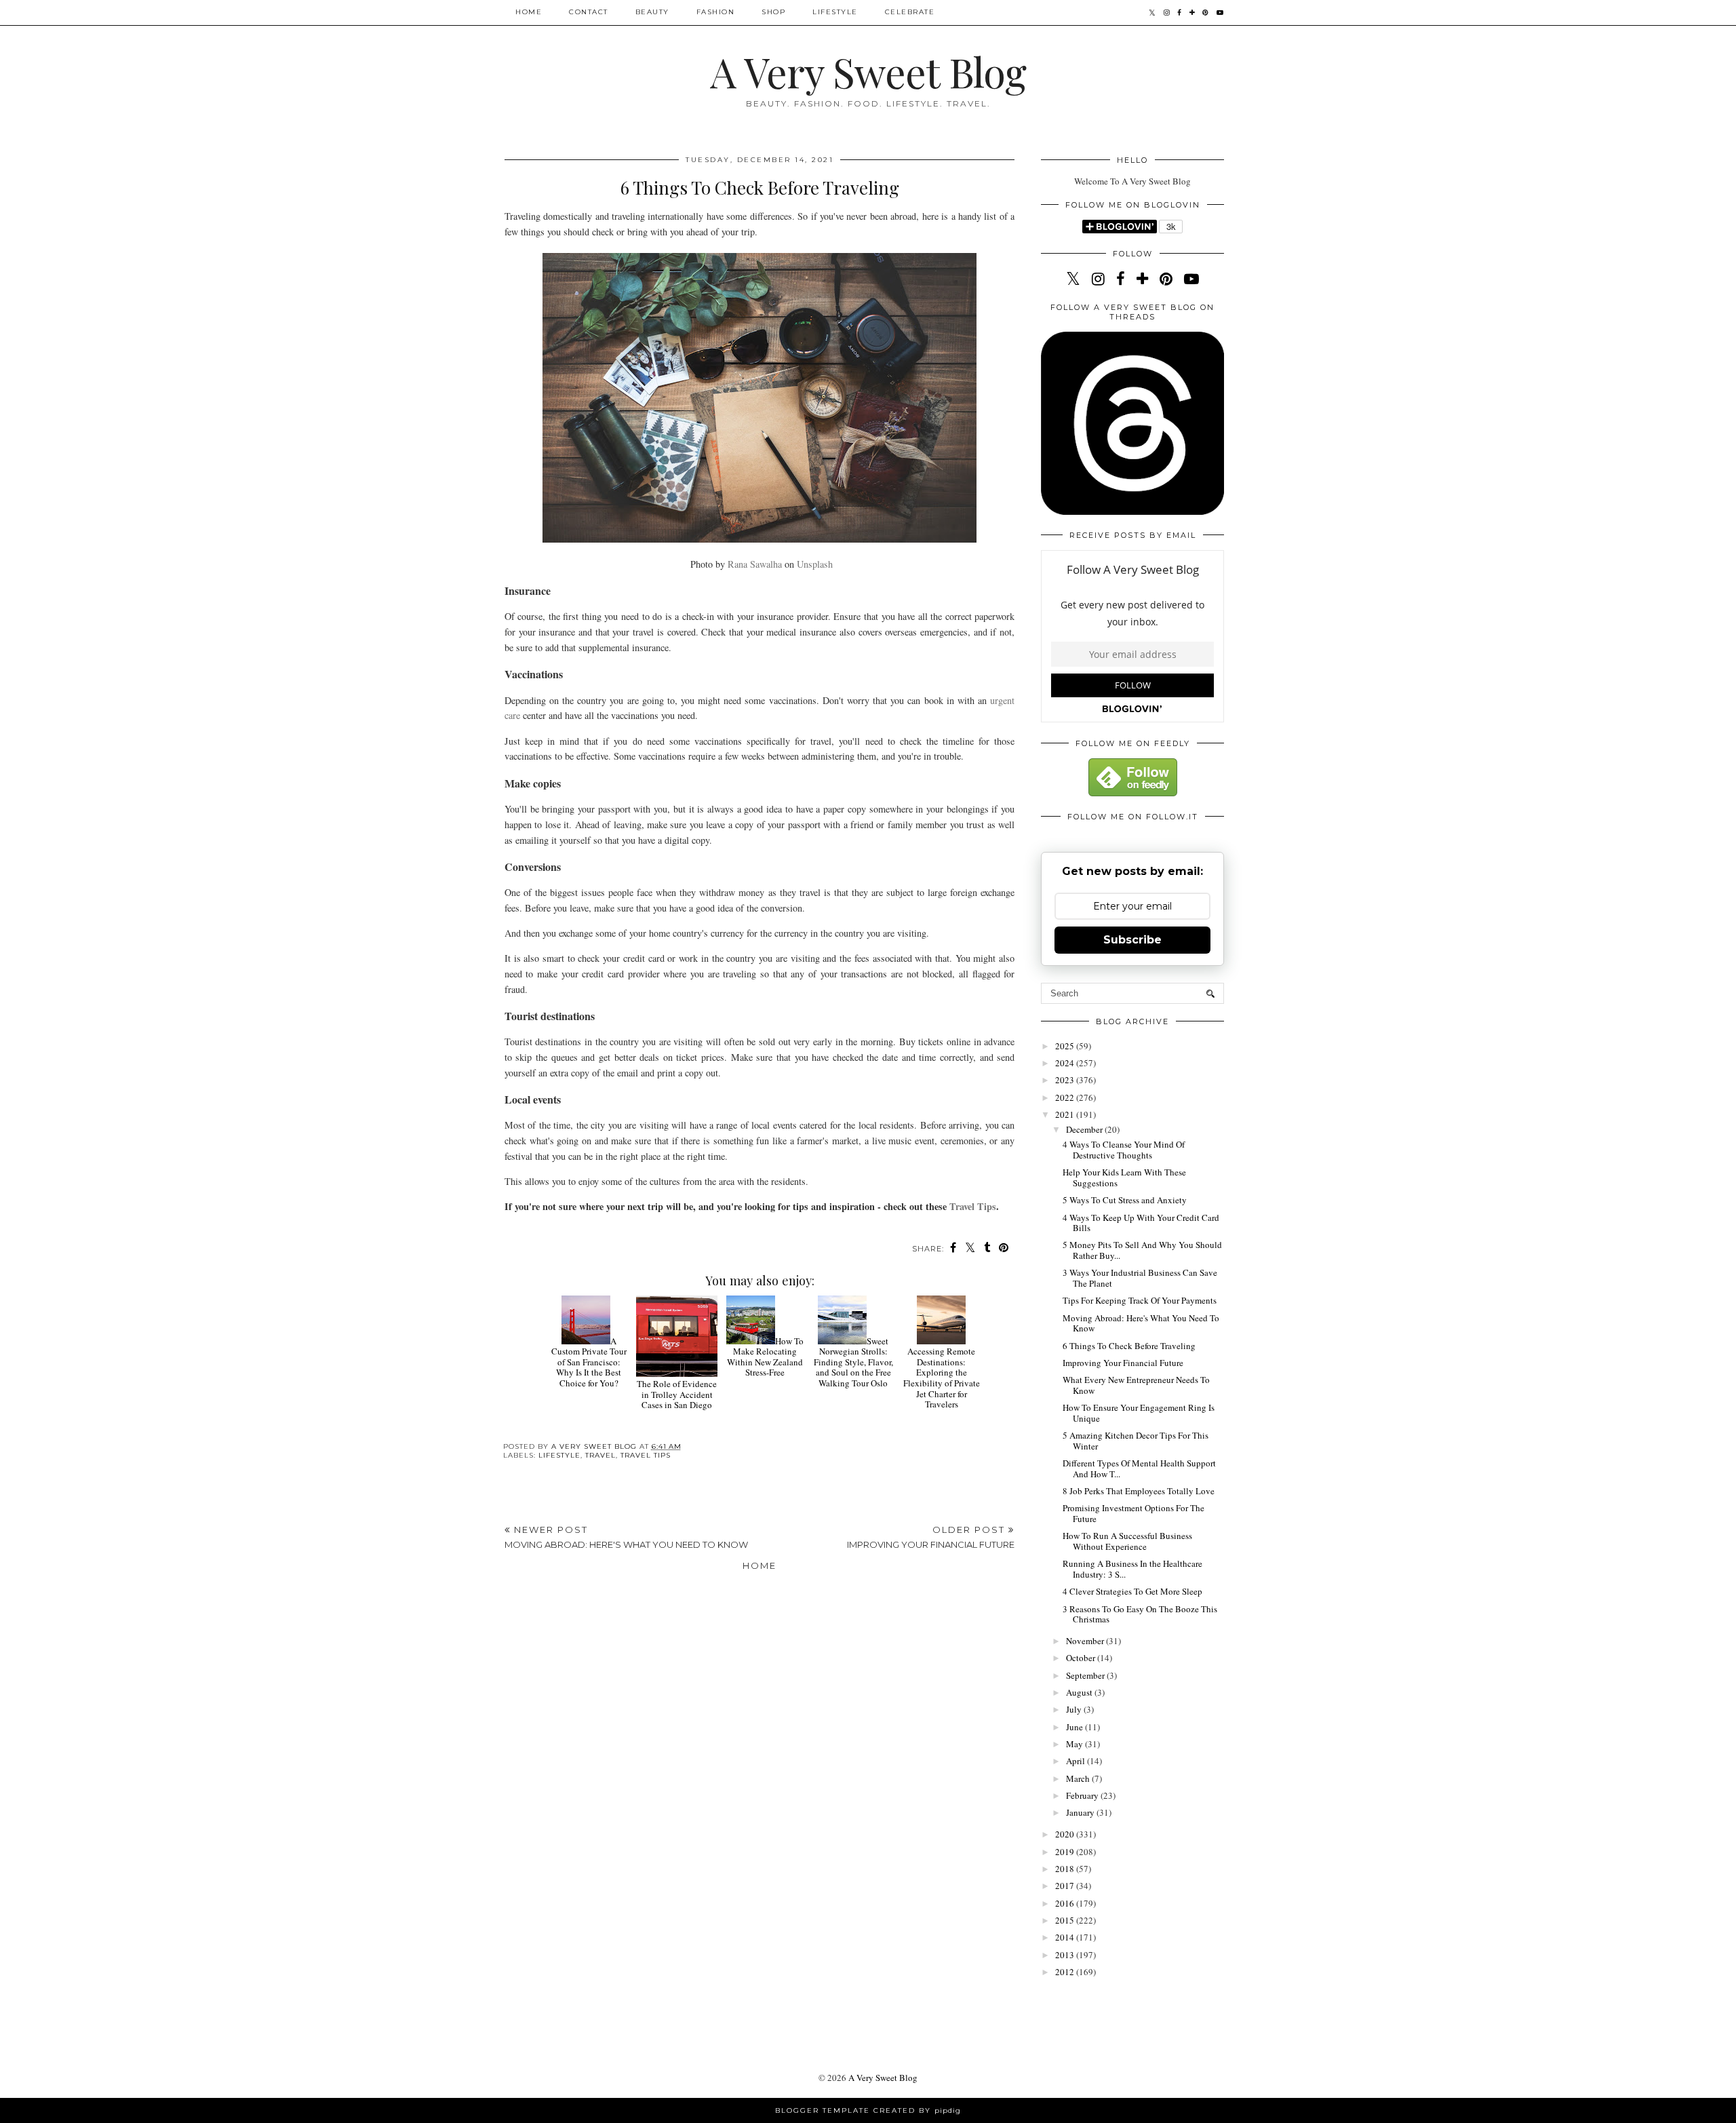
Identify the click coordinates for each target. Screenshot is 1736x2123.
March (1079, 1778)
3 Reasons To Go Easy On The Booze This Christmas (1140, 1614)
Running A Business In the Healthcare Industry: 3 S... (1132, 1569)
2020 (1066, 1834)
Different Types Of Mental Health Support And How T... (1139, 1468)
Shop (773, 12)
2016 (1066, 1903)
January (1081, 1812)
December (1085, 1129)
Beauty (652, 12)
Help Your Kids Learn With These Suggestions (1124, 1177)
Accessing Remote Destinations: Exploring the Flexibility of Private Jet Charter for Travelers (942, 1378)
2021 (1066, 1114)
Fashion (716, 12)
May (1076, 1744)
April (1077, 1761)
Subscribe (1132, 940)
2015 (1066, 1920)
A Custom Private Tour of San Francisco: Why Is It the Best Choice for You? (589, 1362)
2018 (1066, 1869)
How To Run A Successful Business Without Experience (1127, 1541)
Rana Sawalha (755, 564)
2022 (1066, 1097)
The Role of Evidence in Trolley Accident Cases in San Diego (677, 1394)
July (1075, 1709)
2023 (1066, 1080)
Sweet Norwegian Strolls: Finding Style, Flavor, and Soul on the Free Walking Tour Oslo (853, 1362)
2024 (1066, 1063)
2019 (1066, 1852)
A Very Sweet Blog (868, 71)
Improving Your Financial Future (1123, 1363)
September (1086, 1675)
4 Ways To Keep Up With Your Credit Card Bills (1141, 1223)
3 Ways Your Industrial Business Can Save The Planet (1140, 1278)
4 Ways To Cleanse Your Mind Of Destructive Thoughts (1124, 1150)
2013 (1066, 1955)
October (1082, 1658)
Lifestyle (835, 12)
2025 (1066, 1046)
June (1076, 1727)
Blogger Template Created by (868, 2110)
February (1083, 1795)
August (1080, 1692)
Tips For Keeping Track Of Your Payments (1140, 1300)
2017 (1066, 1886)
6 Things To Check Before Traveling (1129, 1346)
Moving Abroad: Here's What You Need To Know (1141, 1323)
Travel (600, 1455)
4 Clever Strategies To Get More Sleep (1132, 1591)
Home (529, 12)
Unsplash (815, 564)
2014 (1066, 1937)
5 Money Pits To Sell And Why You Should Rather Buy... (1142, 1250)
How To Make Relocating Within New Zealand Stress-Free (765, 1357)
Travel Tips (973, 1206)
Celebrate (910, 12)
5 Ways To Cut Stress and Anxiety (1125, 1200)
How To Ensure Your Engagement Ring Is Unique (1139, 1413)
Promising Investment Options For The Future (1133, 1513)
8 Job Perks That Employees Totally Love (1139, 1491)
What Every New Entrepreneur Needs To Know (1136, 1385)
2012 (1066, 1972)
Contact (589, 12)
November (1086, 1641)
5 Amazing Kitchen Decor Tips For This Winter (1136, 1441)
